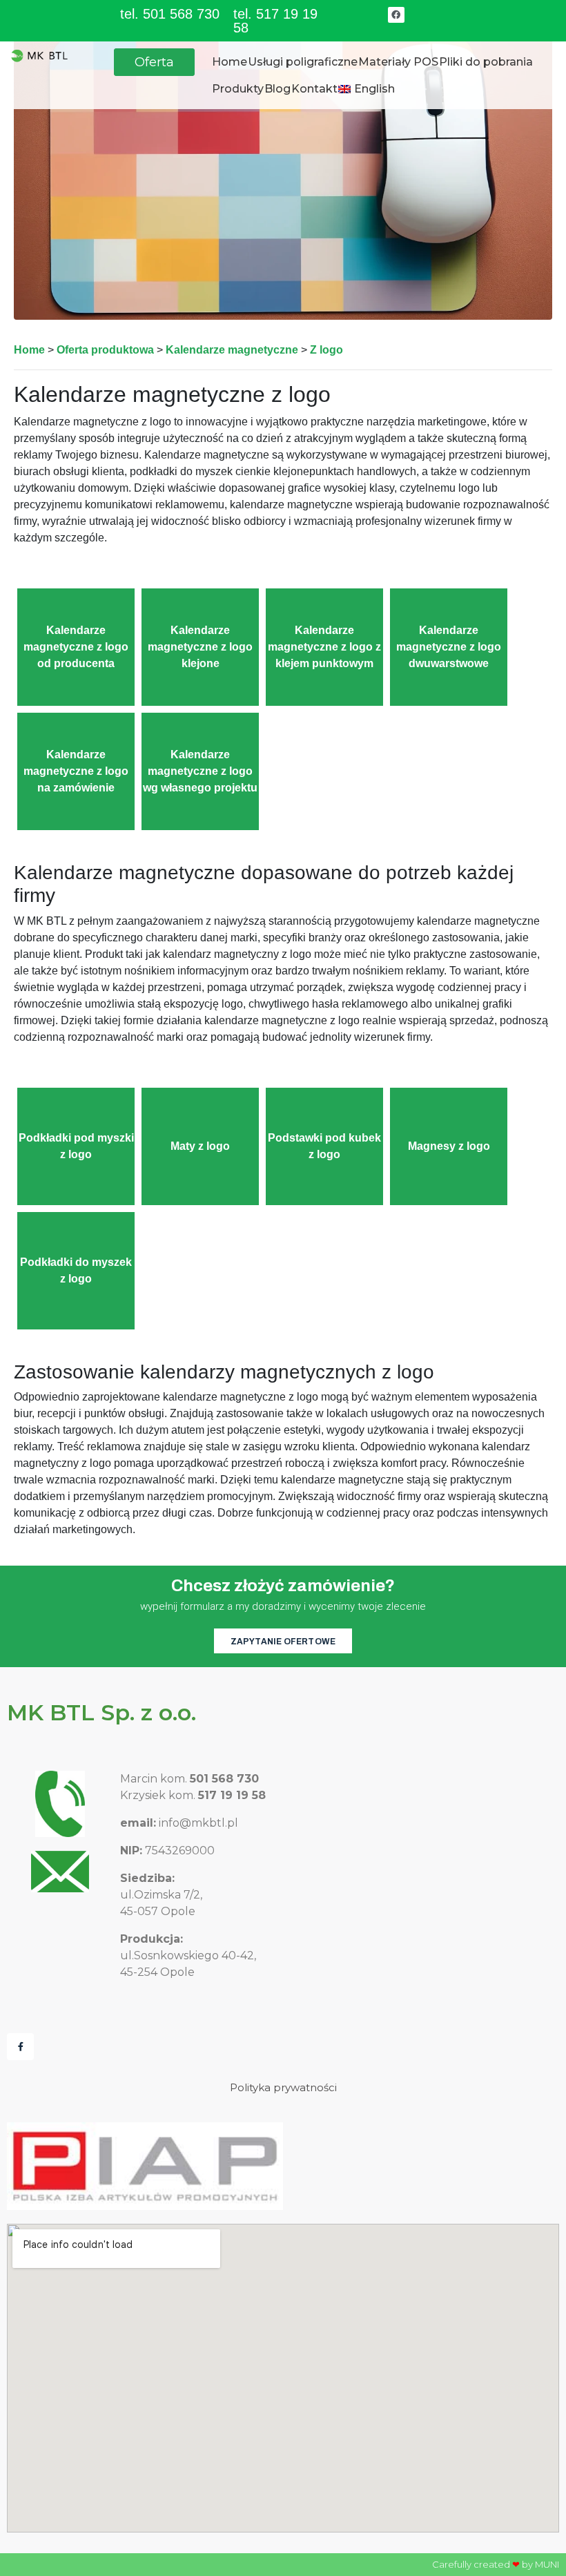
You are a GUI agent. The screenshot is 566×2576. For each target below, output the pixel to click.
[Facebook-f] (20, 2047)
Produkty (238, 89)
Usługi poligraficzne (303, 62)
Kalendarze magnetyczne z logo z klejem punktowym (324, 647)
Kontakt (314, 89)
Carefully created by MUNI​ (496, 2564)
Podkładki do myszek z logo (76, 1270)
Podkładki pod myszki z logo (76, 1146)
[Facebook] (396, 15)
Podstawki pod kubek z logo (324, 1146)
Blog (277, 89)
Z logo (326, 350)
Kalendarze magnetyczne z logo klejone (200, 647)
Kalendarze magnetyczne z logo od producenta (76, 647)
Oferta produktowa (105, 350)
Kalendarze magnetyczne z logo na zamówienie (76, 771)
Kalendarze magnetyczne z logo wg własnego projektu (200, 771)
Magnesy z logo (449, 1146)
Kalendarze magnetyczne (232, 350)
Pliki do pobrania (486, 62)
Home (230, 62)
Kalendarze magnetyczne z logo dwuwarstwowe (449, 647)
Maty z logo (200, 1146)
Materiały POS (398, 62)
